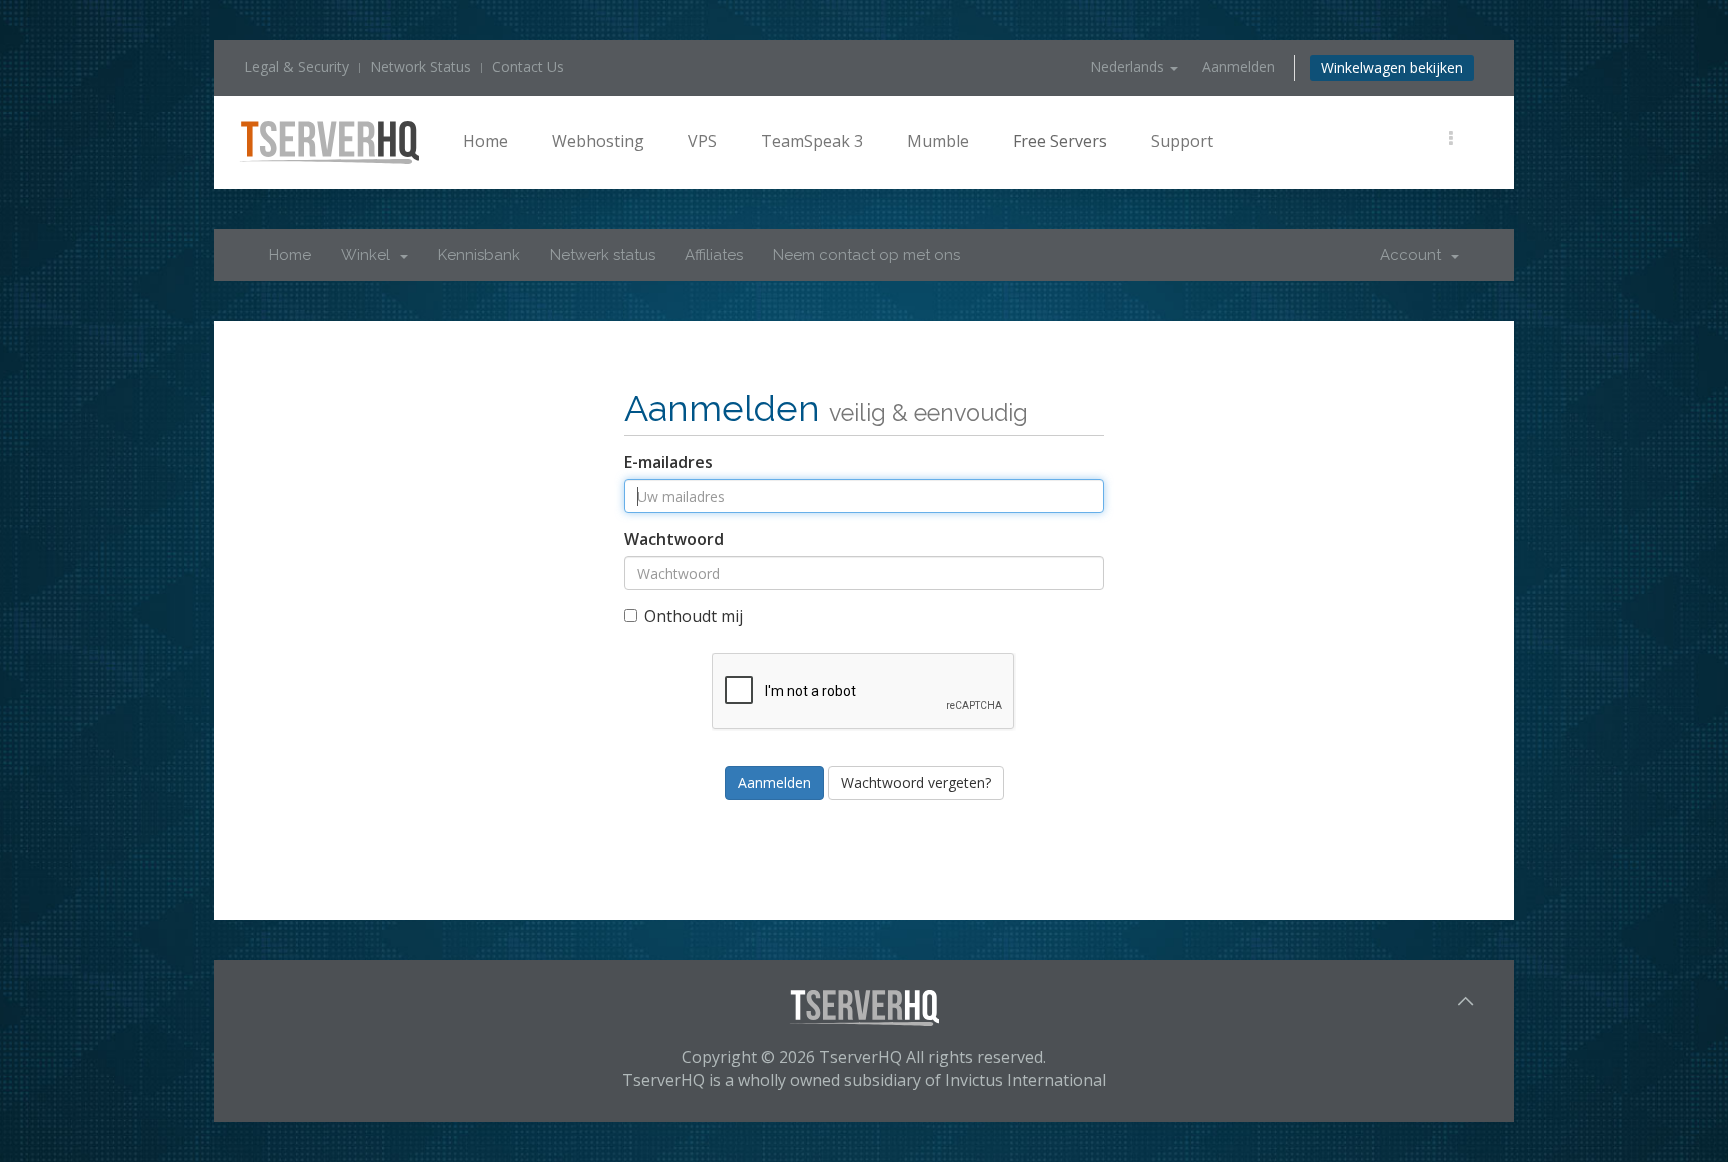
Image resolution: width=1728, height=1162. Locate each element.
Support (1182, 141)
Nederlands (1129, 66)
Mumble (938, 141)
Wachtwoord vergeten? (916, 782)
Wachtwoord (674, 539)
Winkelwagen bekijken (1392, 67)
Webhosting (598, 141)
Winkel (369, 255)
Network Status (420, 66)
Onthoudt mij (693, 616)
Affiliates (714, 255)
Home (485, 141)
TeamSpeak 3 (812, 141)
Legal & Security (296, 66)
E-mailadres (668, 462)
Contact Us (528, 66)
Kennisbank (479, 255)
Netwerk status (602, 255)
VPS (702, 141)
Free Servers (1060, 141)
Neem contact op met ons (866, 255)
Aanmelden (1238, 66)
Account (1414, 255)
